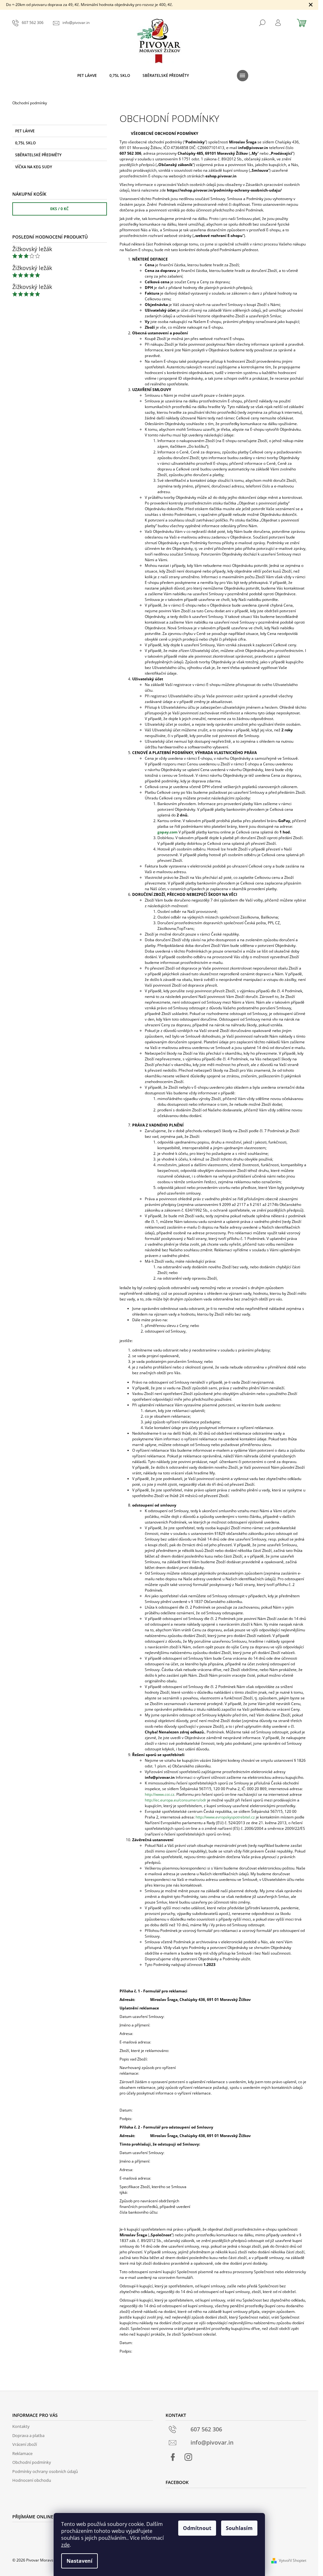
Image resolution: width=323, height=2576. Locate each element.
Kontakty (21, 2426)
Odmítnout (197, 2528)
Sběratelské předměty (38, 155)
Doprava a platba (28, 2435)
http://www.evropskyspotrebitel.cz (225, 1817)
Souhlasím (239, 2528)
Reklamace (22, 2453)
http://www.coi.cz (160, 1794)
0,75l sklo (25, 143)
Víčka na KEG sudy (34, 167)
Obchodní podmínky (32, 2462)
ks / (59, 209)
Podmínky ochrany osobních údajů (45, 2471)
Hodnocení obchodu (32, 2480)
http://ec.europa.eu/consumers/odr (176, 1800)
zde (65, 2545)
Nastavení (79, 2561)
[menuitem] (87, 76)
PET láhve (25, 131)
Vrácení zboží (25, 2444)
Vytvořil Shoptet (293, 2560)
